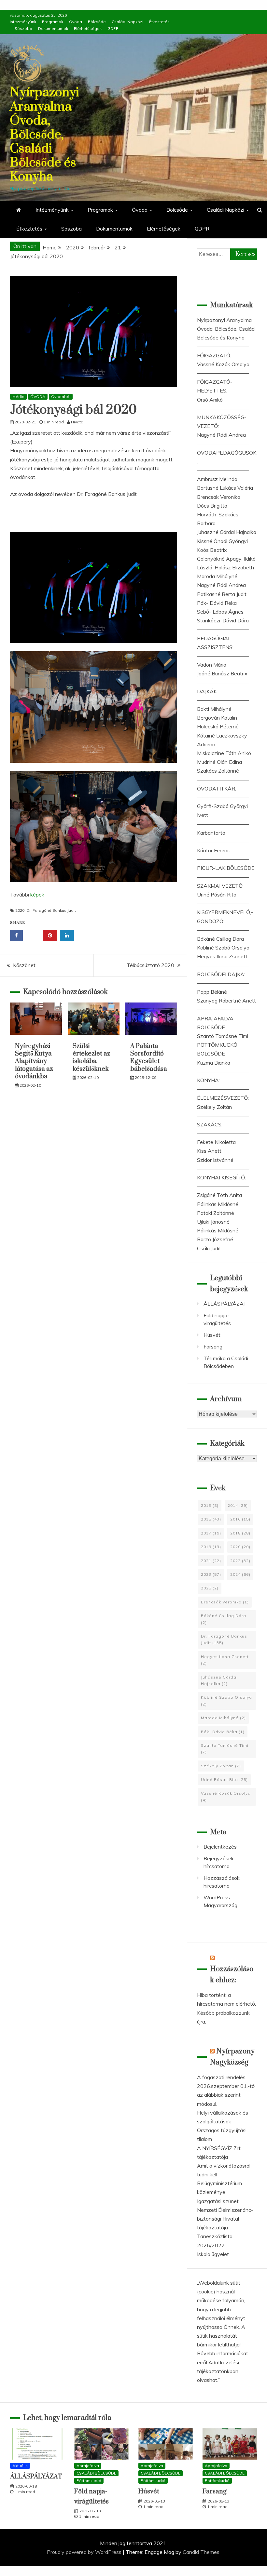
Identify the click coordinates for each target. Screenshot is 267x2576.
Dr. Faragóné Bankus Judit (51, 910)
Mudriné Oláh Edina (219, 762)
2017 (211, 1533)
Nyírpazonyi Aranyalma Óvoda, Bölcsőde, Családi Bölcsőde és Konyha (44, 135)
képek (37, 895)
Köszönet (24, 965)
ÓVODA (38, 397)
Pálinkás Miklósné (218, 1204)
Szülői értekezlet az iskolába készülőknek (91, 1058)
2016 (240, 1519)
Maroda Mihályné (217, 576)
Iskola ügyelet (213, 2254)
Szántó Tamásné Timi (223, 1036)
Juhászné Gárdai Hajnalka (227, 532)
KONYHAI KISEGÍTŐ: (221, 1177)
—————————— (223, 346)
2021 (211, 1561)
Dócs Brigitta (212, 506)
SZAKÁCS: (210, 1124)
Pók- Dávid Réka (217, 603)
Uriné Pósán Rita (217, 895)
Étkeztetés (159, 22)
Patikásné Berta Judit (222, 594)
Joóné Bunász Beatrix (222, 673)
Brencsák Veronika (219, 497)
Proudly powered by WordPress (85, 2552)
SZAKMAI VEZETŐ (220, 886)
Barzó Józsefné (215, 1239)
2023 (211, 1574)
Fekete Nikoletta (216, 1142)
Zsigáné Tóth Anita (219, 1195)
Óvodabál (61, 397)
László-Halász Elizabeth (225, 567)
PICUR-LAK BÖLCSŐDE (226, 868)
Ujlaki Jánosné (213, 1222)
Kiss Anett (209, 1151)
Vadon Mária (212, 665)
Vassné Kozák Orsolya (223, 364)
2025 (210, 1588)
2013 (210, 1505)
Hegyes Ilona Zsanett (222, 956)
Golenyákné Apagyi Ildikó (226, 559)
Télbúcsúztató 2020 (150, 965)
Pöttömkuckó (89, 2481)
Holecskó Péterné (218, 726)
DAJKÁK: (207, 691)
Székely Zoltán (214, 1107)
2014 (238, 1505)
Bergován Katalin (217, 718)
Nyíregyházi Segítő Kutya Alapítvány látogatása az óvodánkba (34, 1062)
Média (18, 397)
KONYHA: (208, 1080)
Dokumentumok (53, 28)
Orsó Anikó (210, 400)
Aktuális (20, 2466)
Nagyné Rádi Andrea (221, 435)
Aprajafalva (88, 2466)
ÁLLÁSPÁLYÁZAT (225, 1304)
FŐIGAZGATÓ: (214, 355)
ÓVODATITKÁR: (217, 789)
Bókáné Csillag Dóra (220, 939)
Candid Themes (201, 2552)
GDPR (113, 28)
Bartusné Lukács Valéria (225, 488)
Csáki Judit (209, 1248)
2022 (240, 1561)
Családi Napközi (127, 22)
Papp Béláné (212, 992)
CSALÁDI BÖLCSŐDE (96, 2473)
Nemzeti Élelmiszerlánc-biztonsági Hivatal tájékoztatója (225, 2219)
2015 (211, 1519)
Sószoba (23, 28)
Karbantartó (211, 833)
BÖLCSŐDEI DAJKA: (221, 974)
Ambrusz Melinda (217, 479)
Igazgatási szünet (218, 2201)
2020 (20, 910)
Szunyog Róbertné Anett (226, 1001)
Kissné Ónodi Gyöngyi (222, 541)
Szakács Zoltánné (218, 771)
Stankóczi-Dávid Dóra (223, 620)
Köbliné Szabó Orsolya (223, 948)
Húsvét (212, 1335)
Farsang (213, 1347)
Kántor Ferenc (213, 850)
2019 (211, 1547)
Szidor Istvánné (215, 1160)
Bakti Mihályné (214, 709)
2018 (240, 1533)
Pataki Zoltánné (216, 1213)
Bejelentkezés (220, 1847)
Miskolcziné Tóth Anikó (224, 753)
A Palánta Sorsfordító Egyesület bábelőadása (149, 1058)
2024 (240, 1574)
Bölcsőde (97, 22)
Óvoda (76, 22)
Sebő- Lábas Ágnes (220, 612)
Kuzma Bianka (214, 1063)
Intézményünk (23, 22)
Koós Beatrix (212, 550)
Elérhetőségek (88, 28)
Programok (53, 22)
